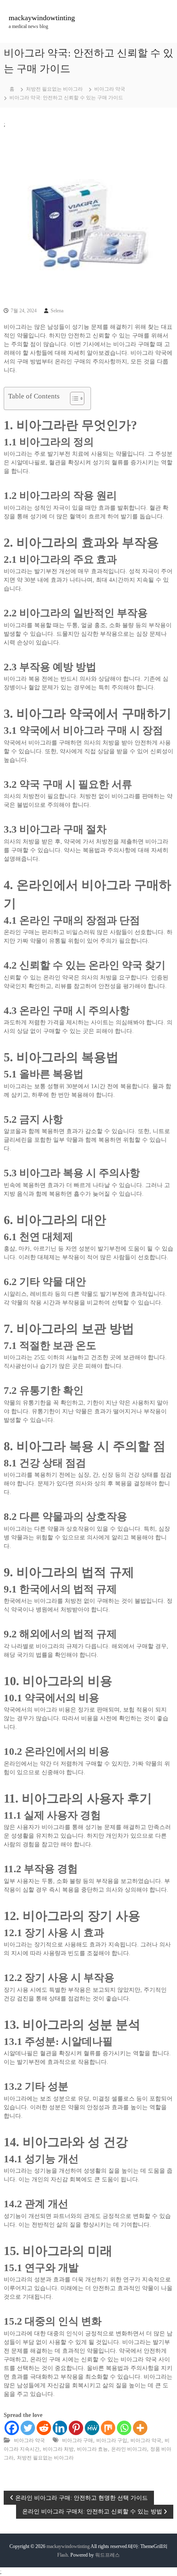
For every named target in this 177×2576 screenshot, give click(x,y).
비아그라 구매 (78, 2440)
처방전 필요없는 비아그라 (54, 89)
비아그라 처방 (58, 2449)
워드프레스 (107, 2555)
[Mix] (108, 2428)
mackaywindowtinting (42, 18)
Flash (63, 2555)
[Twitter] (28, 2428)
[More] (140, 2428)
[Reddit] (44, 2428)
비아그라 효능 (92, 2449)
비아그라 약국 (110, 89)
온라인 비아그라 (129, 2449)
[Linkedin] (60, 2428)
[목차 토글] (73, 398)
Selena (57, 311)
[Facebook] (12, 2428)
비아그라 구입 (112, 2440)
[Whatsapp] (124, 2428)
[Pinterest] (76, 2428)
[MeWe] (92, 2428)
